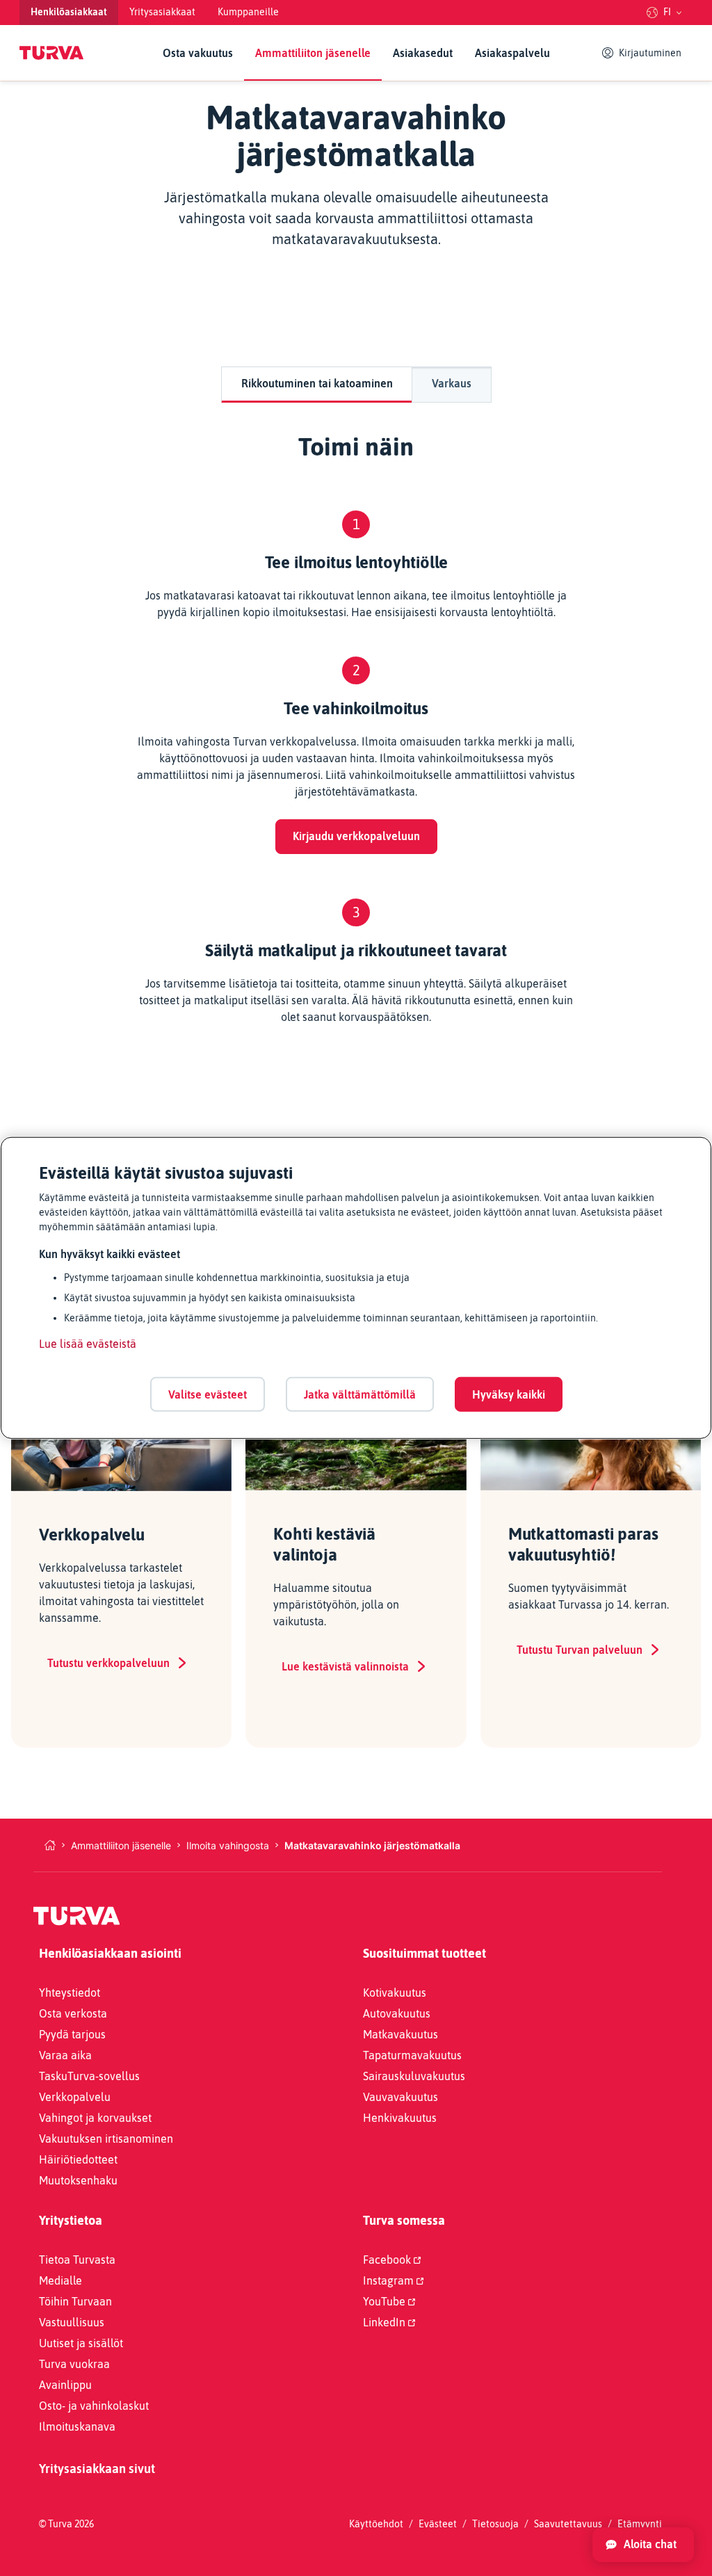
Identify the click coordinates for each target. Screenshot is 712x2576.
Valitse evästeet (208, 1394)
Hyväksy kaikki (509, 1394)
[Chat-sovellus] (643, 2545)
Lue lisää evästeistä (88, 1344)
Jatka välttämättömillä (360, 1394)
